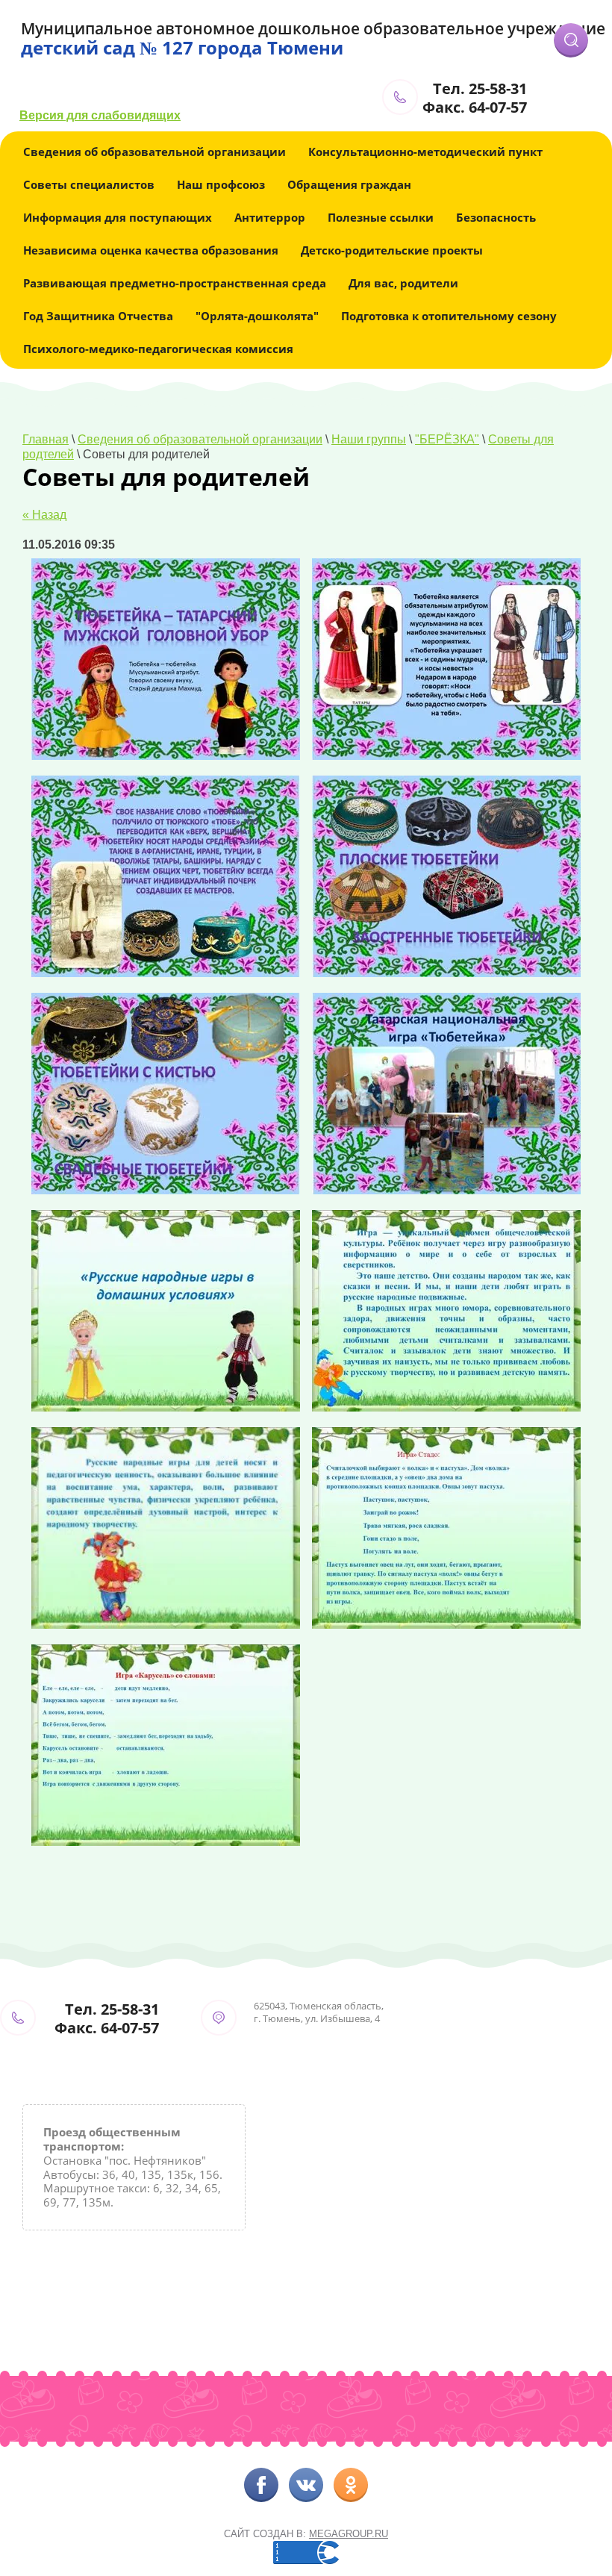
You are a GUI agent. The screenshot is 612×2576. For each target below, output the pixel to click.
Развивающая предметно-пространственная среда (175, 283)
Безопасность (496, 217)
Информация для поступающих (118, 217)
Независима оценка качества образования (151, 250)
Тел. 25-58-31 (480, 88)
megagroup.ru (349, 2534)
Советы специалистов (89, 184)
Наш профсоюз (221, 184)
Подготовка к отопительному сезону (449, 316)
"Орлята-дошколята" (257, 316)
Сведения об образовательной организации (154, 152)
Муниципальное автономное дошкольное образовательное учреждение (313, 28)
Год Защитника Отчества (98, 316)
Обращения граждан (349, 184)
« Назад (44, 515)
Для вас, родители (403, 283)
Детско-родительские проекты (392, 250)
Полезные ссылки (381, 217)
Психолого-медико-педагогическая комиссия (158, 349)
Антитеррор (270, 217)
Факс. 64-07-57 (475, 107)
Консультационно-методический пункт (425, 152)
